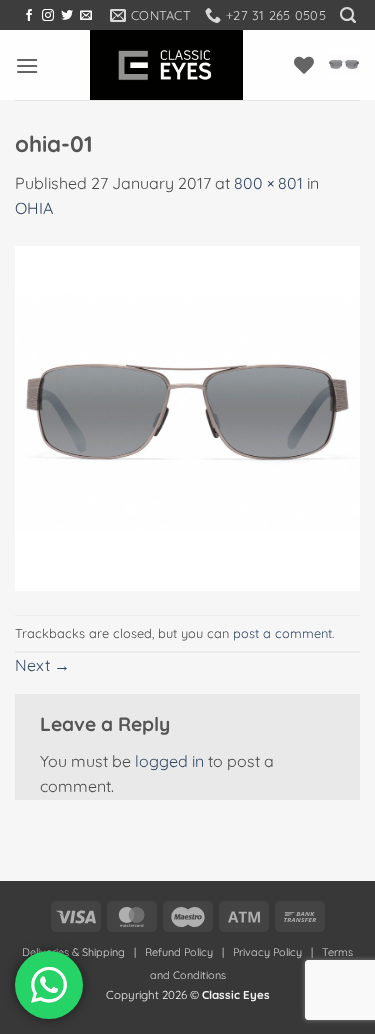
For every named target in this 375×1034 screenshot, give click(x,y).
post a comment (282, 633)
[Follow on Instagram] (48, 16)
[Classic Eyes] (166, 65)
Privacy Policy (267, 952)
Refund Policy (179, 952)
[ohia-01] (187, 417)
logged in (169, 761)
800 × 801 (268, 183)
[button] (348, 15)
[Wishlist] (304, 65)
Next (42, 665)
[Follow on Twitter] (67, 16)
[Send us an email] (86, 16)
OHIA (34, 208)
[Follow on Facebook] (29, 16)
